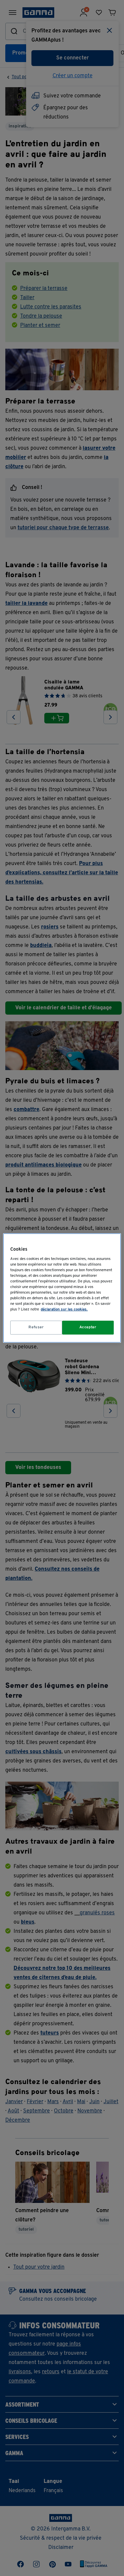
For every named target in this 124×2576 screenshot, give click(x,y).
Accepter (88, 1327)
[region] (62, 1288)
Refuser (36, 1327)
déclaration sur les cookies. (64, 1309)
